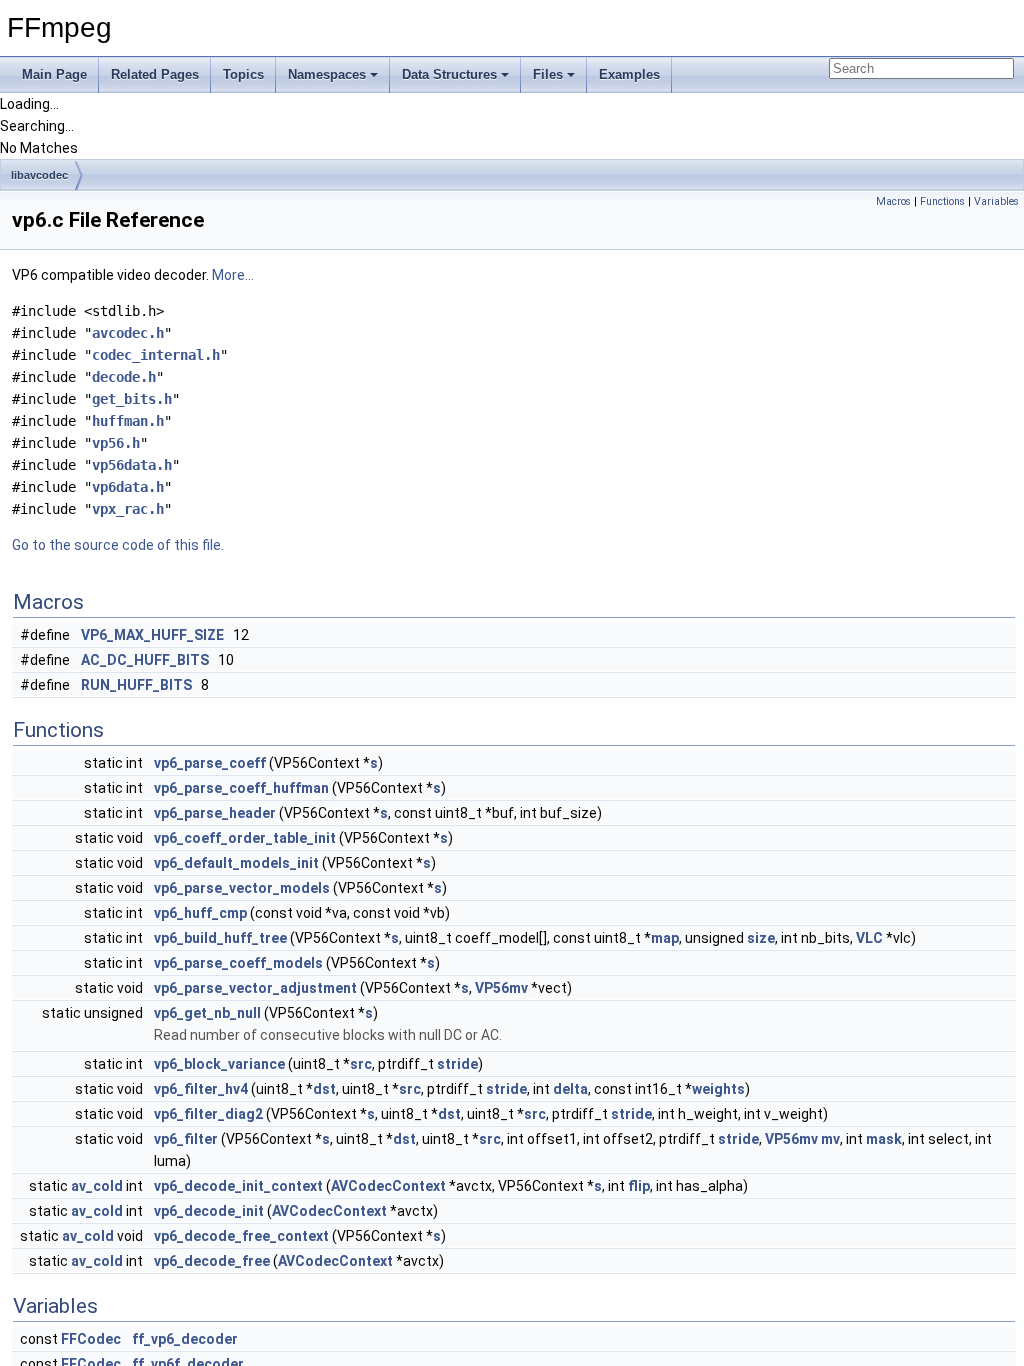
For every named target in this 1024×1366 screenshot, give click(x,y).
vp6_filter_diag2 (208, 1114)
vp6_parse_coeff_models (238, 963)
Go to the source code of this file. (118, 545)
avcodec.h (128, 333)
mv (830, 1139)
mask (884, 1139)
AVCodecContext (388, 1186)
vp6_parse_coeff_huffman (241, 788)
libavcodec (39, 175)
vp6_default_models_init (236, 863)
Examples (629, 74)
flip (639, 1186)
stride (457, 1064)
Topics (243, 74)
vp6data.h (128, 487)
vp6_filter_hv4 (201, 1089)
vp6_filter (186, 1139)
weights (718, 1089)
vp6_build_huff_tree (220, 938)
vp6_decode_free (212, 1261)
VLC (869, 938)
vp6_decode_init (209, 1211)
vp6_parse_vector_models (242, 888)
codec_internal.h (156, 355)
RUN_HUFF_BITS (136, 685)
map (665, 938)
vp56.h (116, 443)
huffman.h (128, 421)
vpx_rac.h (128, 509)
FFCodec (91, 1339)
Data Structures (449, 74)
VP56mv (501, 988)
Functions (942, 201)
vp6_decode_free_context (241, 1236)
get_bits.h (132, 399)
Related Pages (155, 74)
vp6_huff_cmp (200, 913)
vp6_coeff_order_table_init (245, 838)
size (761, 938)
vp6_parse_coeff (210, 763)
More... (233, 275)
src (361, 1064)
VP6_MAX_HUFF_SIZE (152, 635)
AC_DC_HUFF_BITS (145, 660)
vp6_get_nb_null (207, 1013)
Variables (996, 201)
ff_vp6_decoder (185, 1339)
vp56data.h (132, 465)
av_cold (97, 1186)
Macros (893, 201)
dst (324, 1089)
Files (548, 74)
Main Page (54, 74)
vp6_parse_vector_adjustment (255, 988)
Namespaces (327, 74)
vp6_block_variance (219, 1064)
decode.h (124, 377)
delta (570, 1089)
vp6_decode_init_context (238, 1186)
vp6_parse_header (215, 813)
